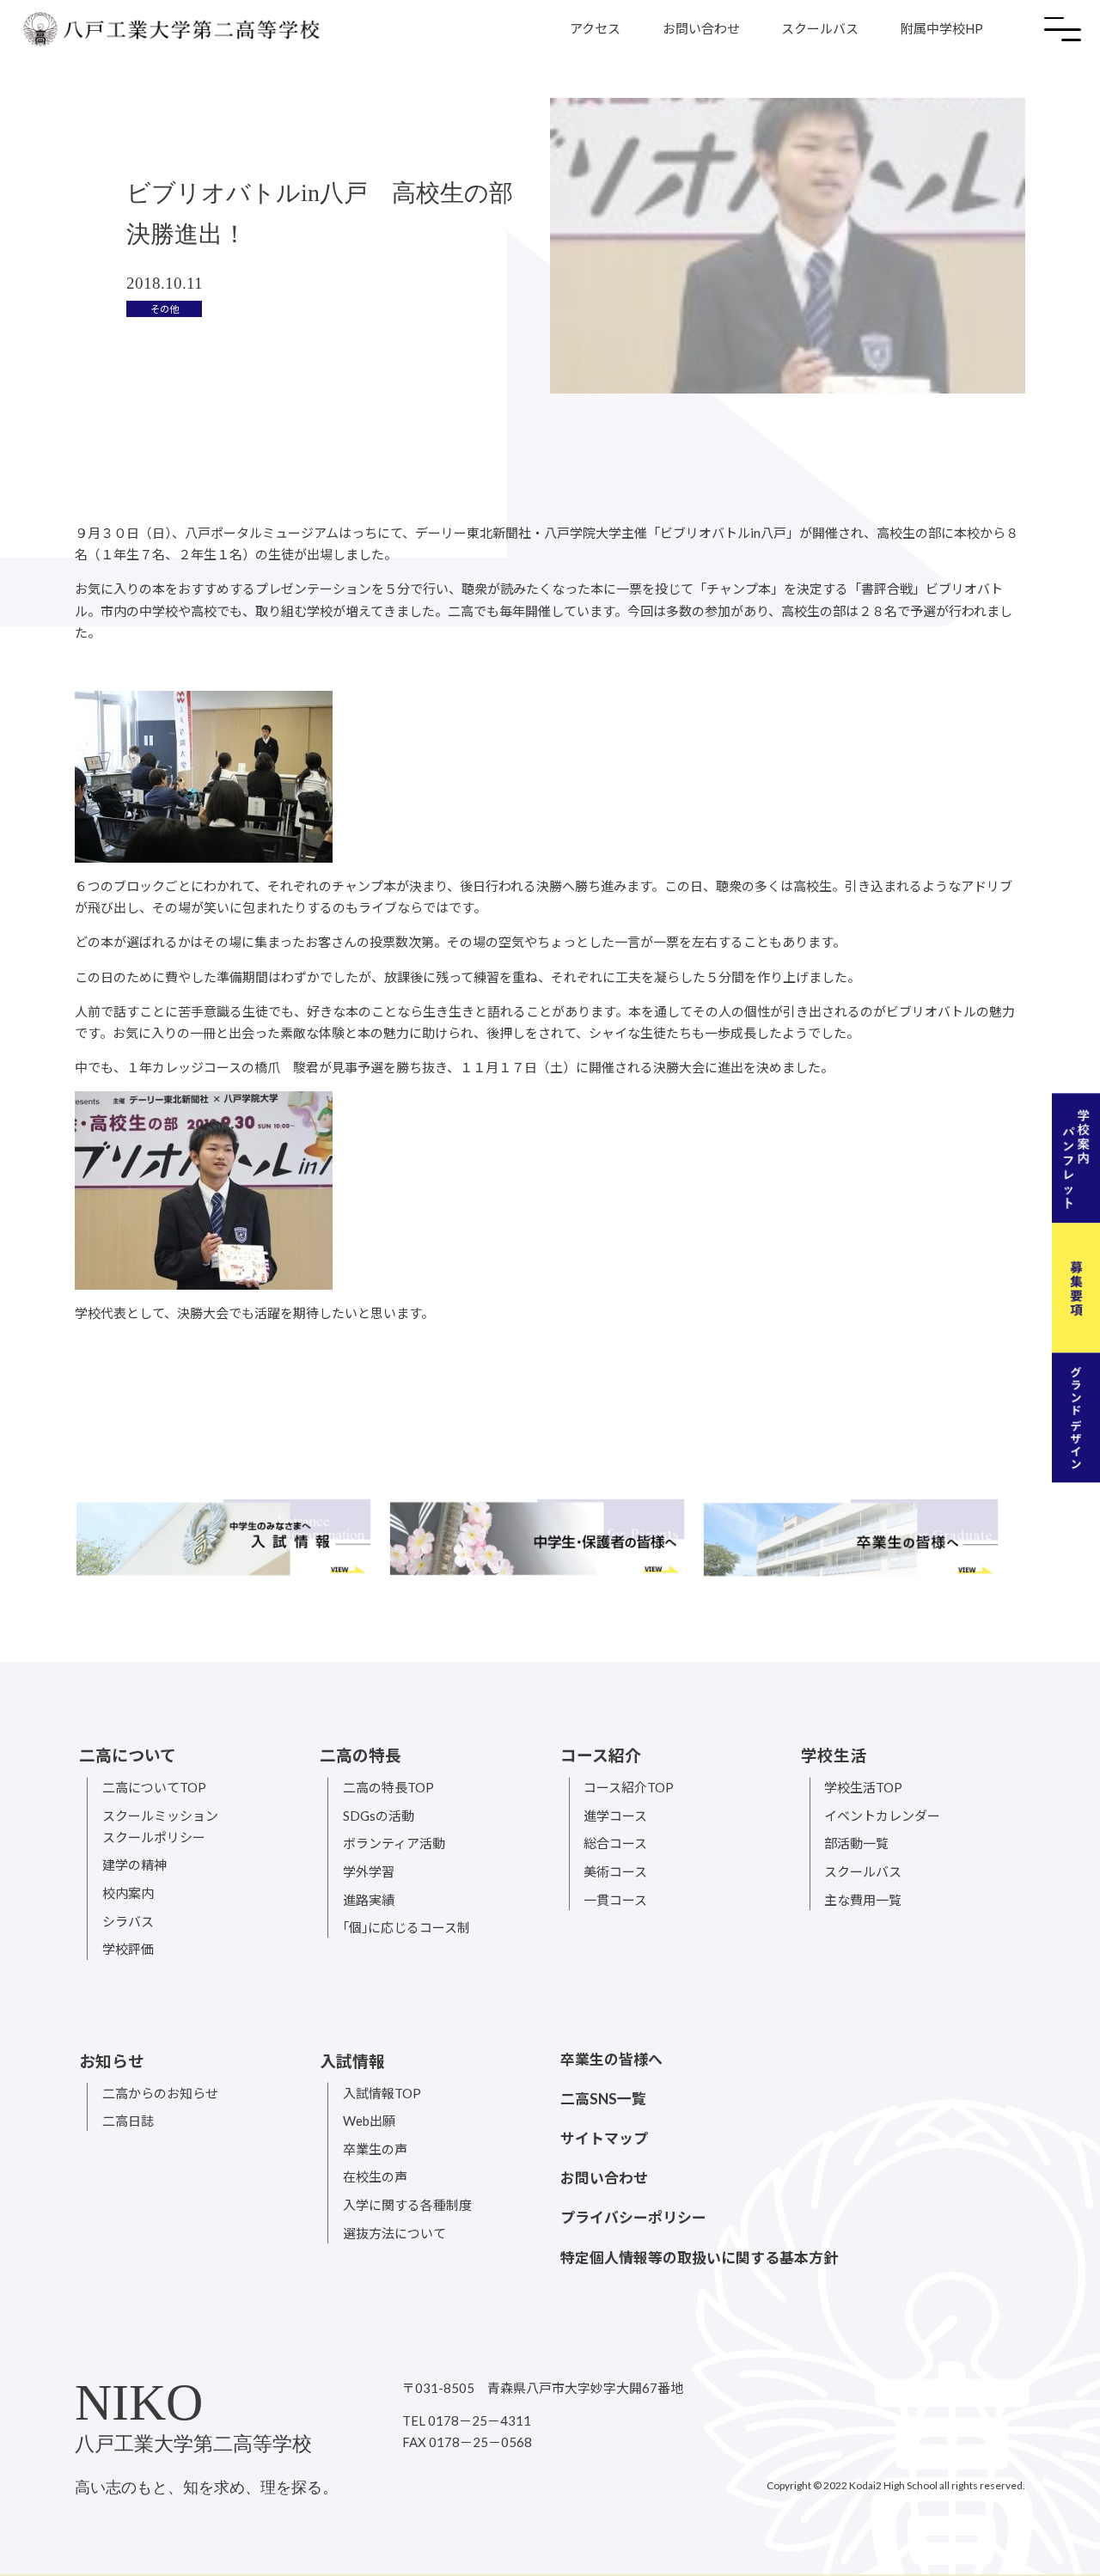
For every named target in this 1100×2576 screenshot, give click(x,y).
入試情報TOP (382, 2093)
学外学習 (369, 1871)
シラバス (128, 1921)
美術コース (615, 1871)
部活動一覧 (856, 1843)
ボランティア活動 (394, 1843)
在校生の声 (375, 2176)
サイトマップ (604, 2138)
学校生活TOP (863, 1787)
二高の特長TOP (388, 1787)
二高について (128, 1755)
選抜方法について (394, 2233)
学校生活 (834, 1755)
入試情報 (352, 2061)
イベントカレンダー (882, 1816)
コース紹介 (601, 1755)
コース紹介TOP (629, 1787)
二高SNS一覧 (603, 2099)
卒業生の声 (375, 2149)
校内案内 (128, 1893)
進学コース (615, 1816)
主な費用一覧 (863, 1900)
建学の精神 (134, 1865)
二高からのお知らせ (160, 2093)
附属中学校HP (942, 28)
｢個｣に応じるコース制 (406, 1927)
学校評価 (128, 1949)
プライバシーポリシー (633, 2217)
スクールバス (820, 28)
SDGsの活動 (379, 1816)
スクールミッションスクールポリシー (160, 1826)
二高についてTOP (154, 1787)
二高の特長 (361, 1755)
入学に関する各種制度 (407, 2205)
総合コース (615, 1843)
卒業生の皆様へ (611, 2059)
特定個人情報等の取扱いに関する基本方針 (699, 2258)
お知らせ (112, 2061)
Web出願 (369, 2121)
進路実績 (369, 1900)
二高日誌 (128, 2121)
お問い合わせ (701, 28)
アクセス (595, 28)
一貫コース (615, 1900)
